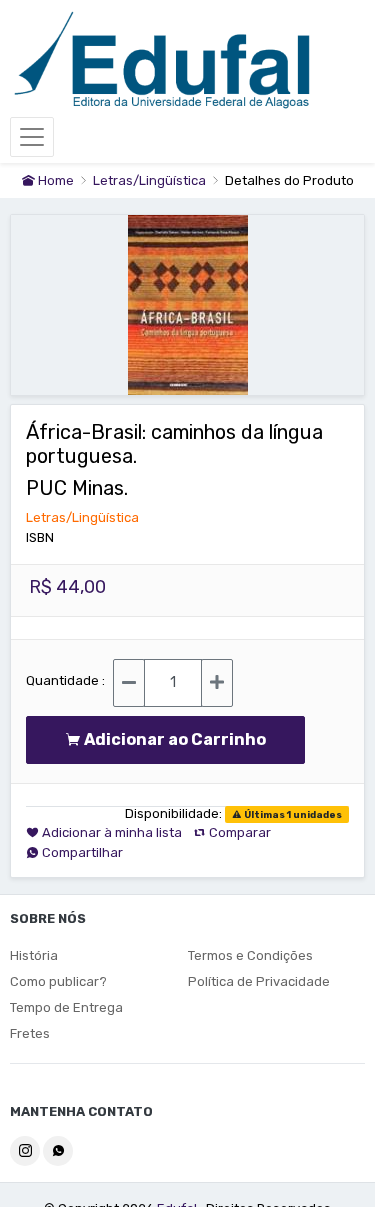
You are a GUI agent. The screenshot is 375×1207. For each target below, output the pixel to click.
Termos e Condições (250, 955)
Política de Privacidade (259, 981)
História (34, 955)
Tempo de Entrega (66, 1007)
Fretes (30, 1033)
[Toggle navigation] (32, 137)
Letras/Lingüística (151, 180)
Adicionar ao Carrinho (179, 739)
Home (54, 180)
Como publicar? (58, 981)
